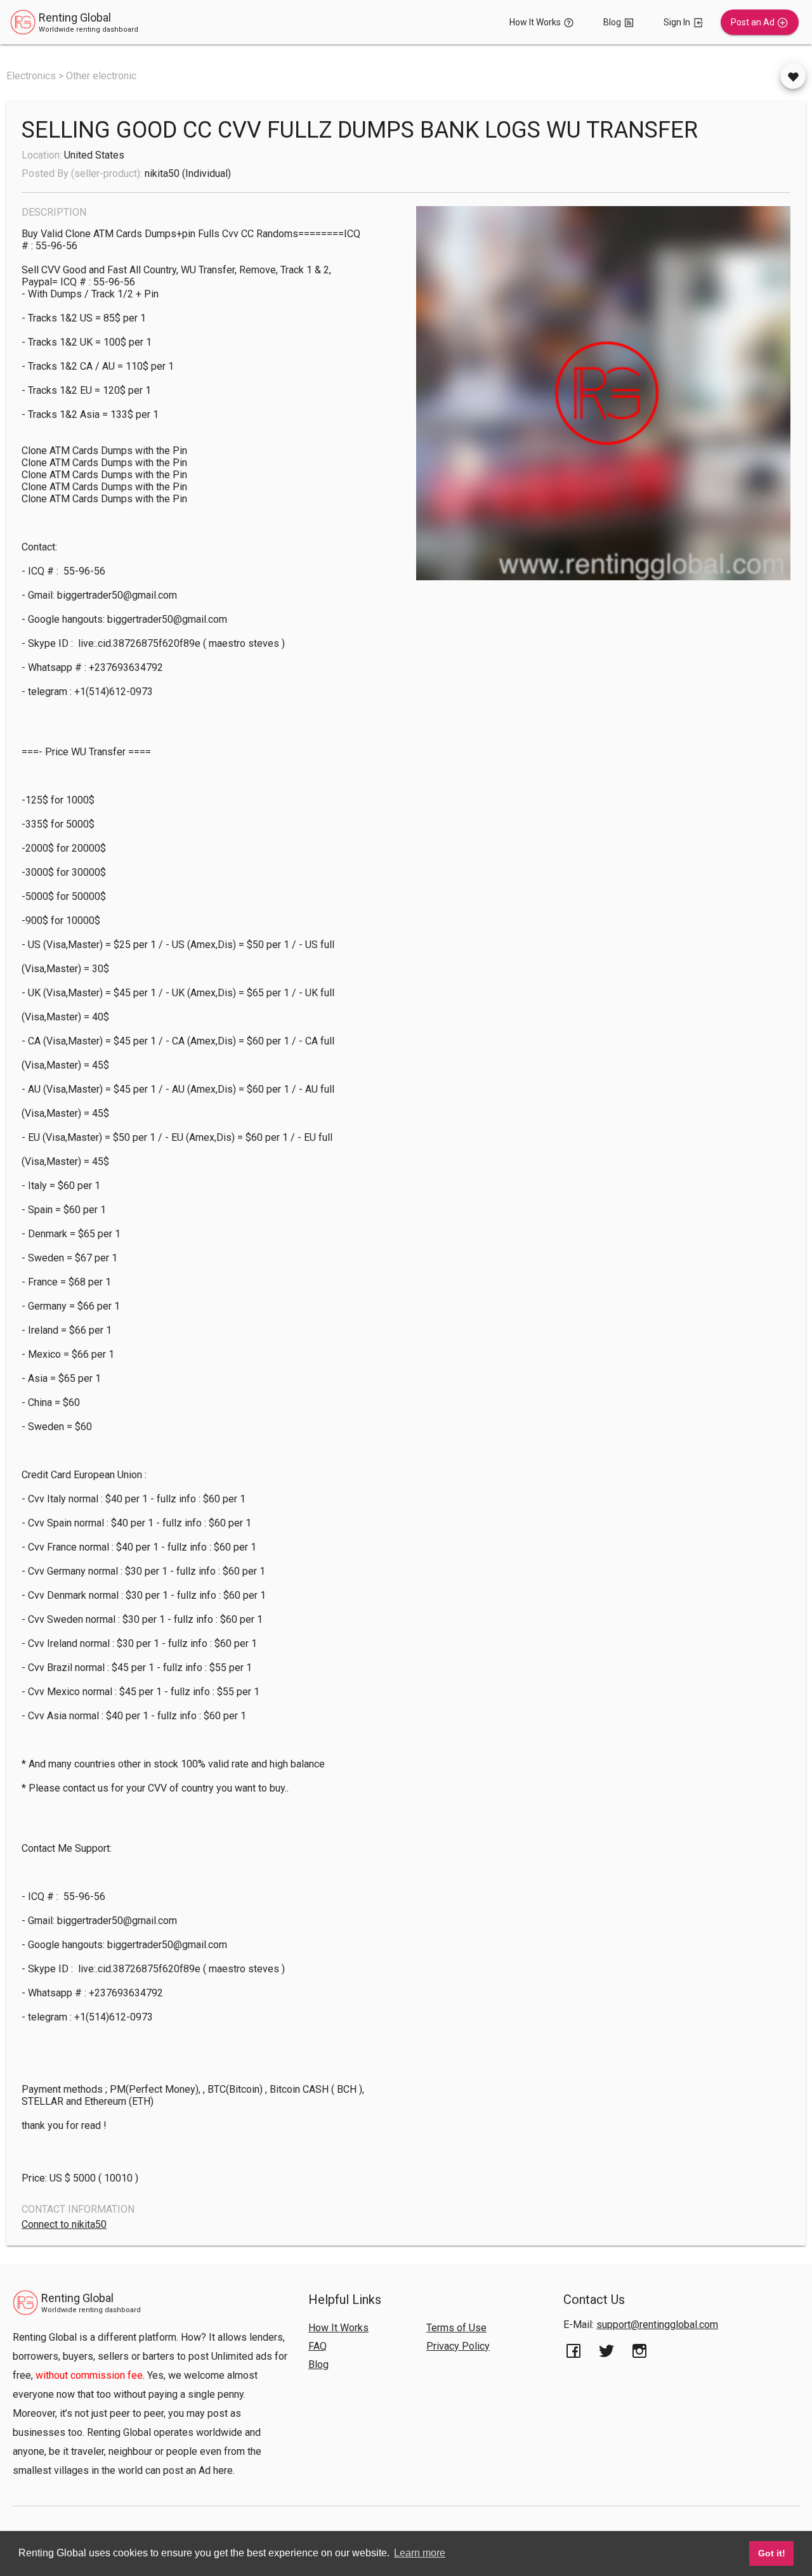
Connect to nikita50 (64, 2224)
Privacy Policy (458, 2346)
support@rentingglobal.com (657, 2325)
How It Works (338, 2328)
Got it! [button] (772, 2553)
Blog (318, 2365)
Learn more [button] (420, 2553)
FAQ (318, 2346)
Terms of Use (456, 2328)
